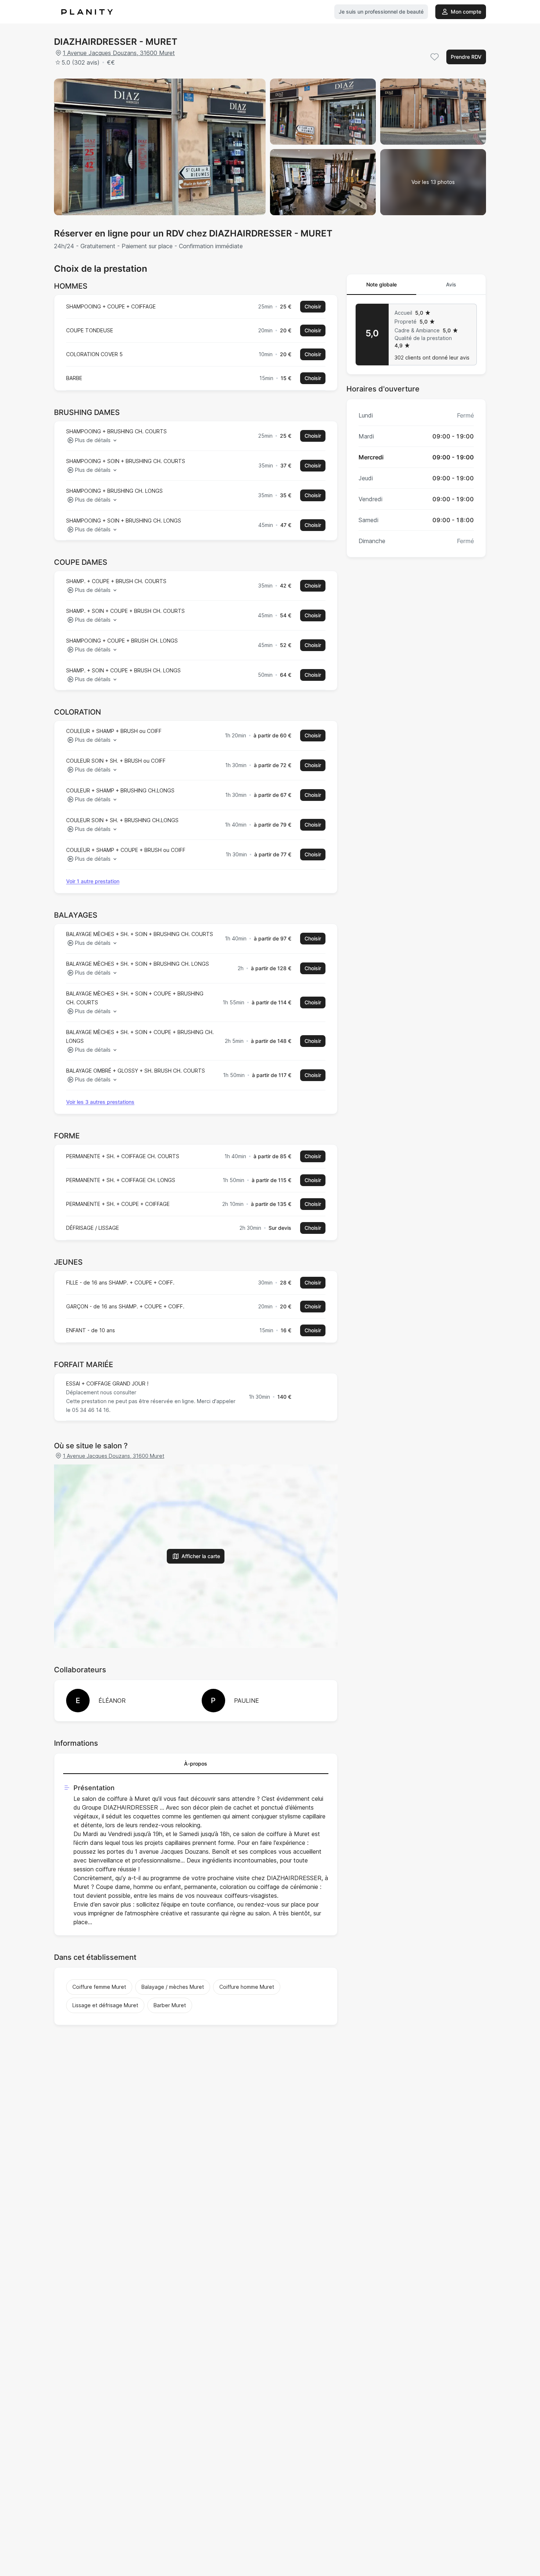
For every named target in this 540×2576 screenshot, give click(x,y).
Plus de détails (93, 440)
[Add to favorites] (435, 57)
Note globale (381, 284)
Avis (451, 284)
